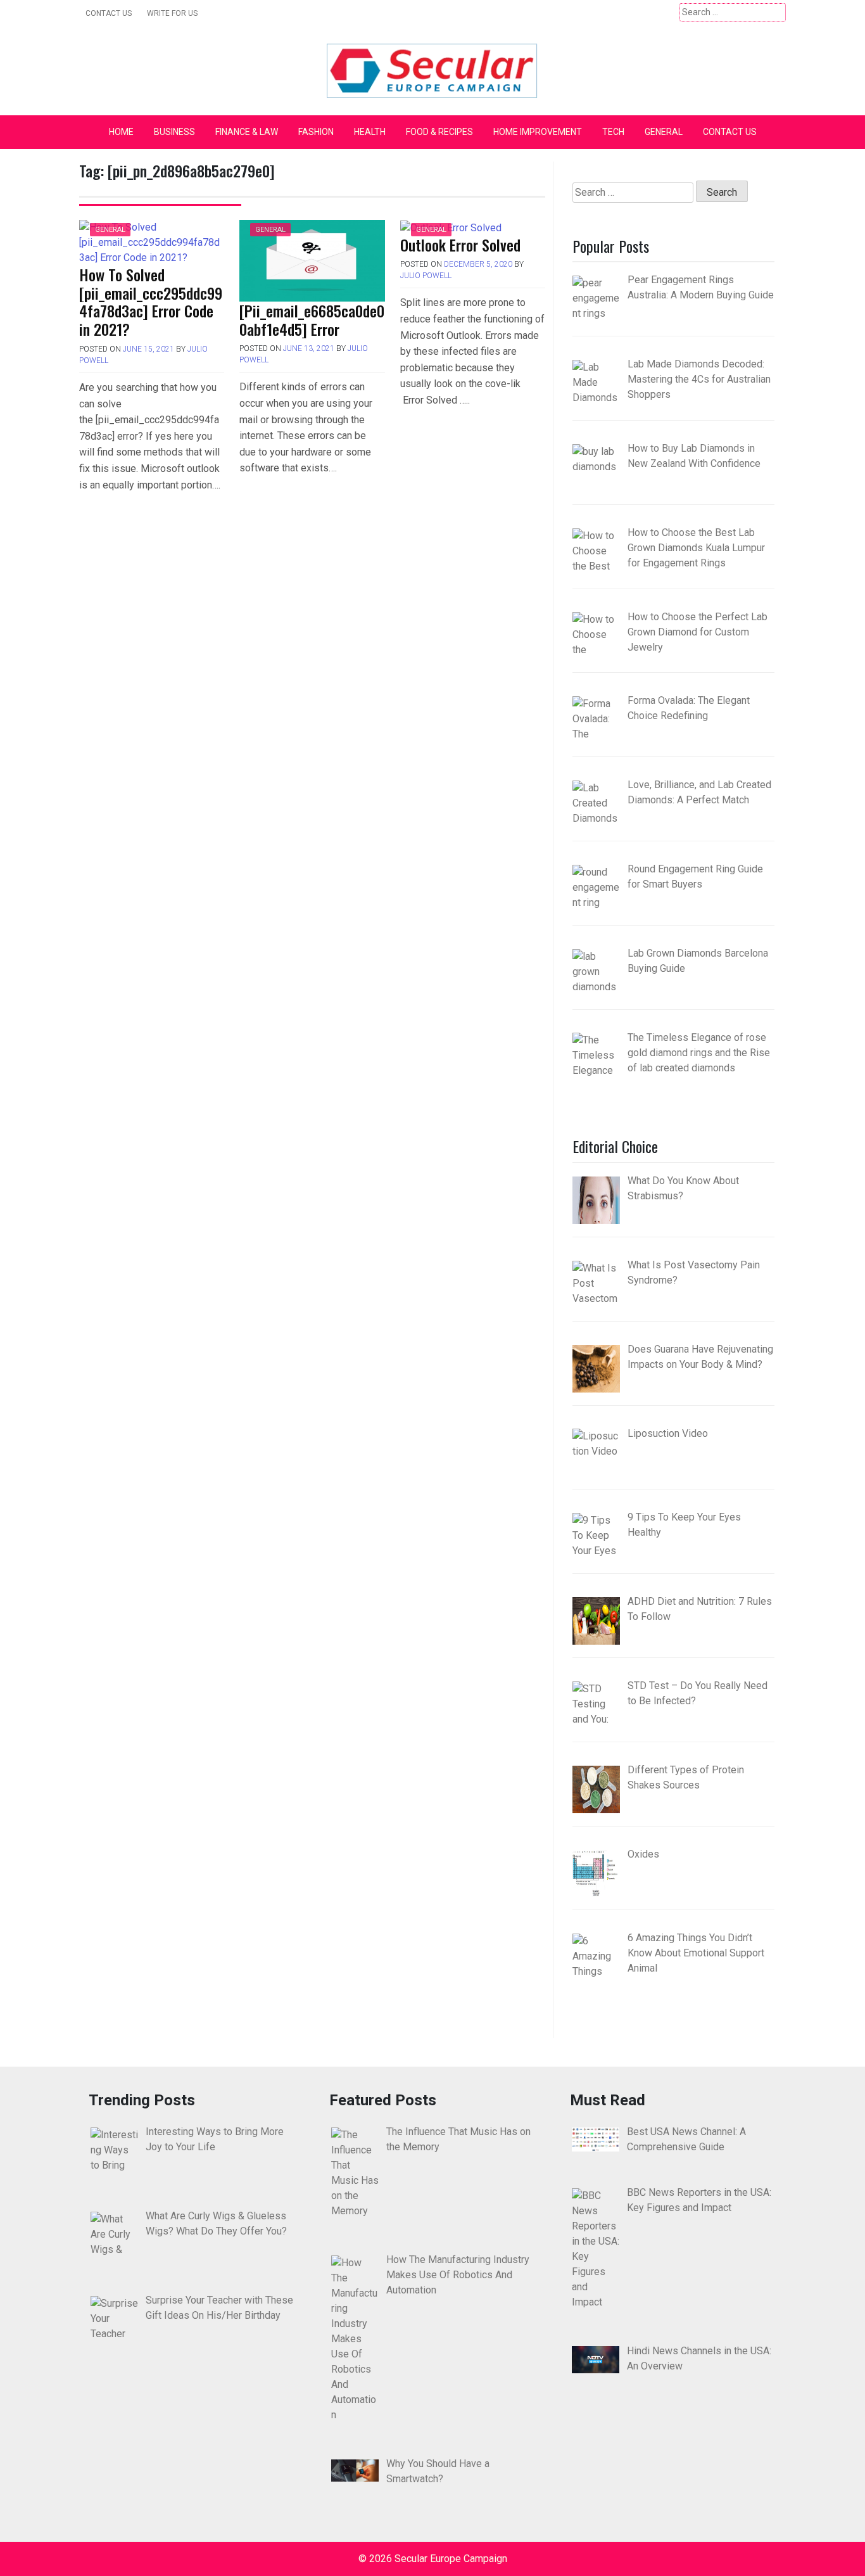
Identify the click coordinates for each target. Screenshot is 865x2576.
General (664, 132)
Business (174, 132)
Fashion (316, 132)
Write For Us (172, 13)
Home (121, 132)
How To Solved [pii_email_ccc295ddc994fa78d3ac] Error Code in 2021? (151, 302)
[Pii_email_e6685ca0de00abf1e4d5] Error (312, 320)
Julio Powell (426, 276)
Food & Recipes (439, 132)
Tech (613, 132)
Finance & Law (247, 132)
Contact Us (109, 13)
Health (370, 132)
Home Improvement (538, 132)
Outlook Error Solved (460, 245)
